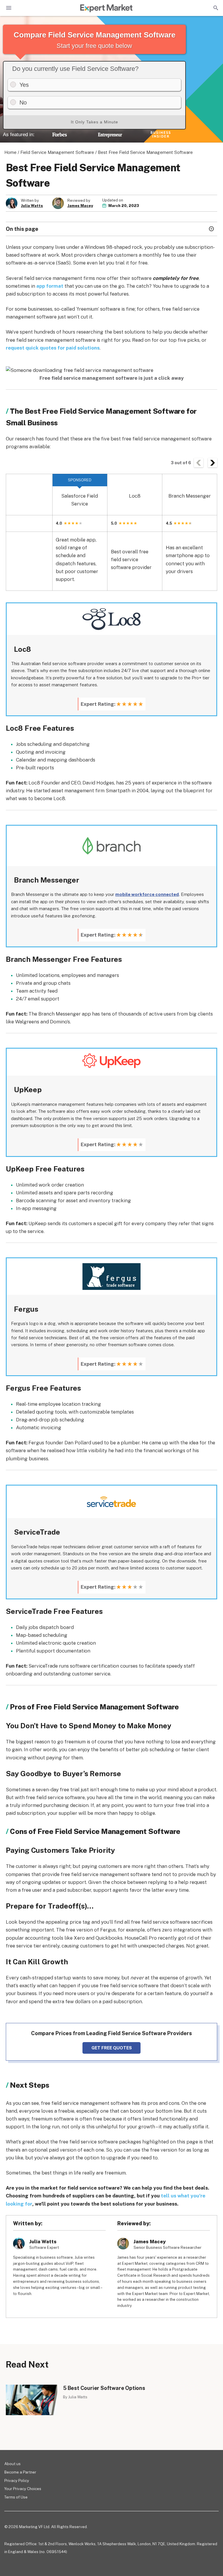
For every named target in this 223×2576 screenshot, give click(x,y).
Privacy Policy (17, 2481)
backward (199, 463)
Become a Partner (20, 2472)
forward (213, 463)
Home (10, 152)
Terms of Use (16, 2497)
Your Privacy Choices (23, 2489)
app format (50, 286)
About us (12, 2464)
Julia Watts (32, 206)
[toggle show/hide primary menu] (9, 8)
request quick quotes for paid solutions (53, 348)
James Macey (80, 206)
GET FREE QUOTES (112, 2048)
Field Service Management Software (57, 152)
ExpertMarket (106, 8)
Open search (215, 8)
